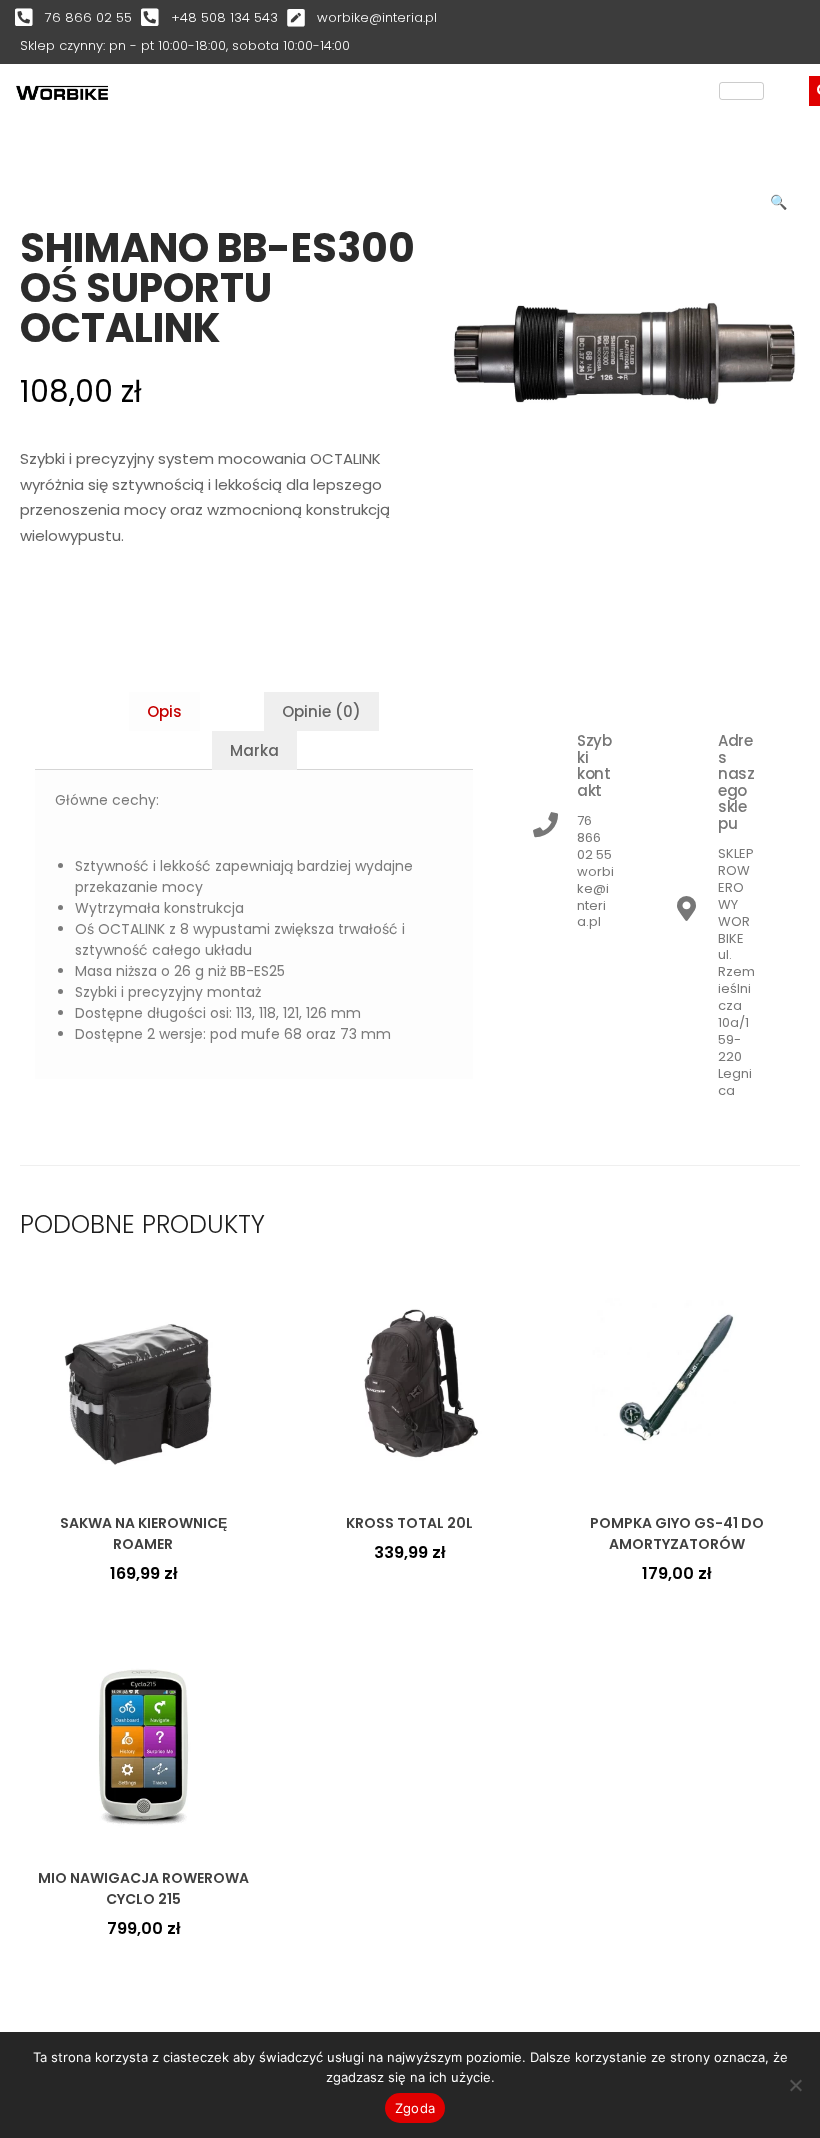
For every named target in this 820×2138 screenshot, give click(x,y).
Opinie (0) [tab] (321, 711)
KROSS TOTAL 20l (409, 1523)
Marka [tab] (254, 750)
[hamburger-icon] (741, 91)
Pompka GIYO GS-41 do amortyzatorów (677, 1533)
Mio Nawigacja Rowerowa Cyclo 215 (143, 1888)
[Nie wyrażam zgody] (795, 2085)
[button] (780, 198)
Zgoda (415, 2108)
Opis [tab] (164, 711)
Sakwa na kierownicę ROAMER (143, 1533)
